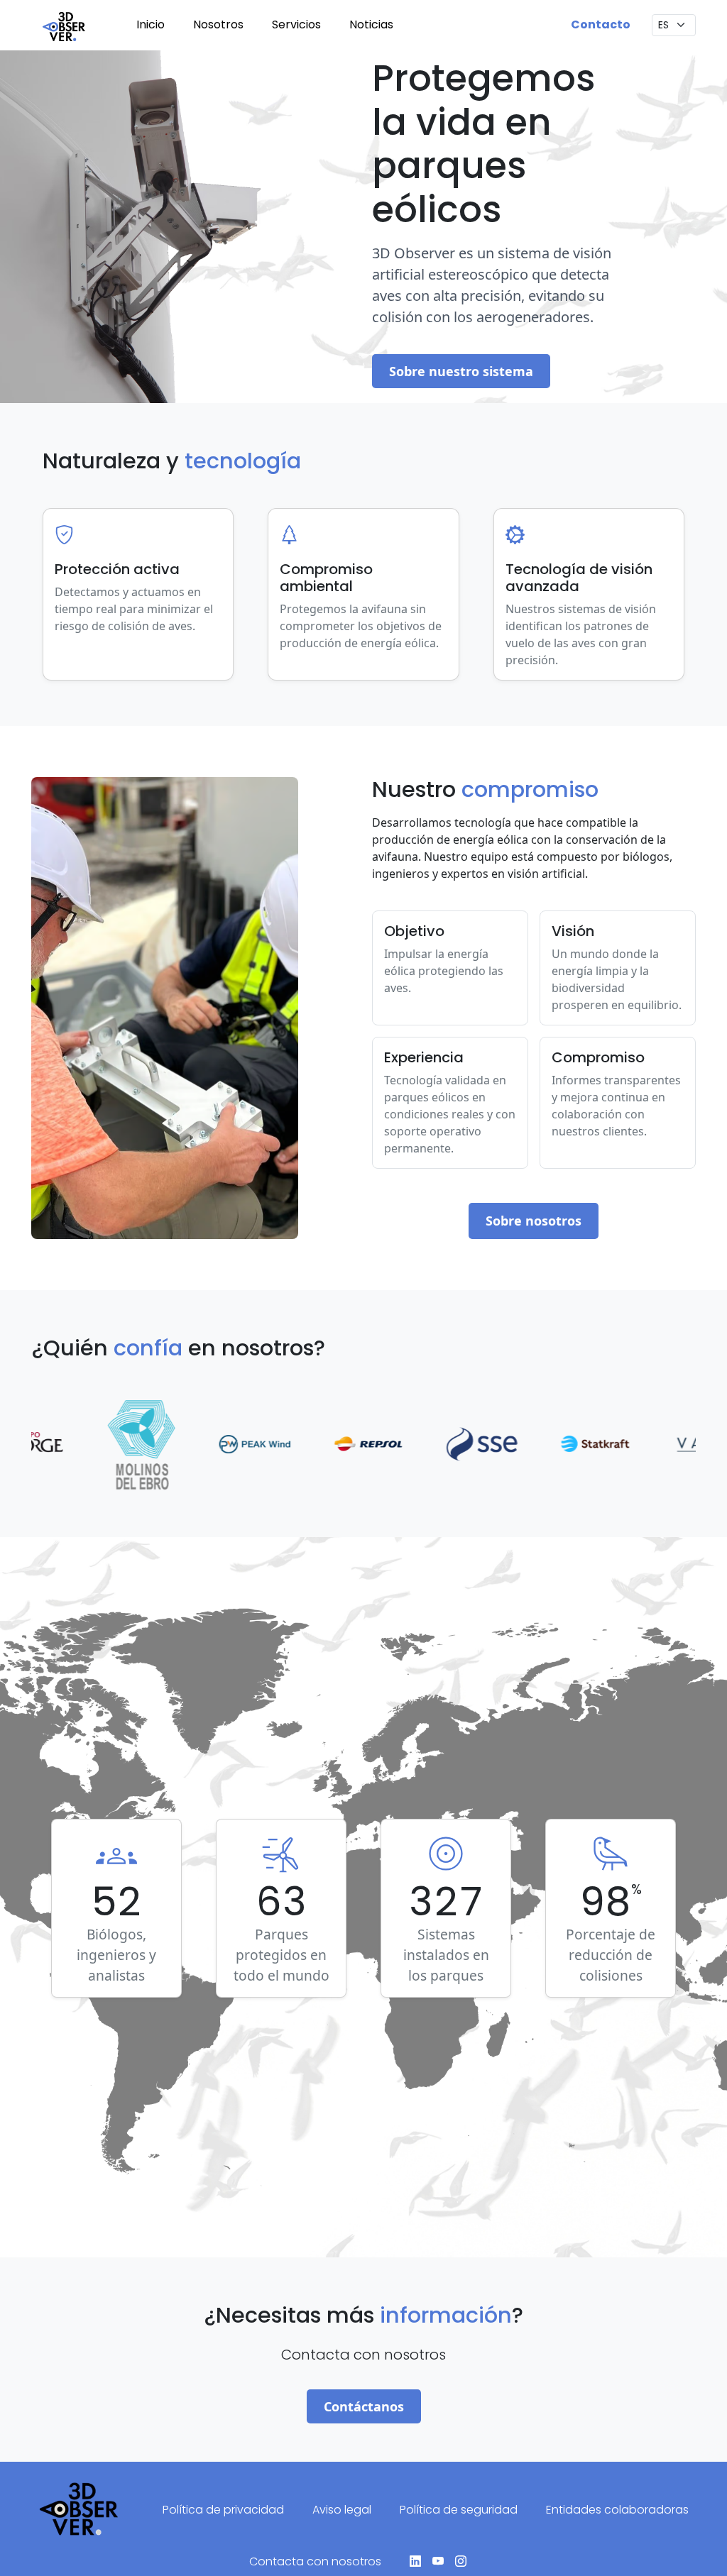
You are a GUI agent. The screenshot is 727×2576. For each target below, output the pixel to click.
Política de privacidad (223, 2510)
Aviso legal (342, 2510)
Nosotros (218, 24)
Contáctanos (364, 2406)
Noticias (371, 24)
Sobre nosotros (534, 1221)
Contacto (601, 24)
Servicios (296, 24)
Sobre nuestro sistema (461, 371)
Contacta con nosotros (315, 2561)
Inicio (151, 24)
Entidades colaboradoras (617, 2510)
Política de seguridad (459, 2510)
